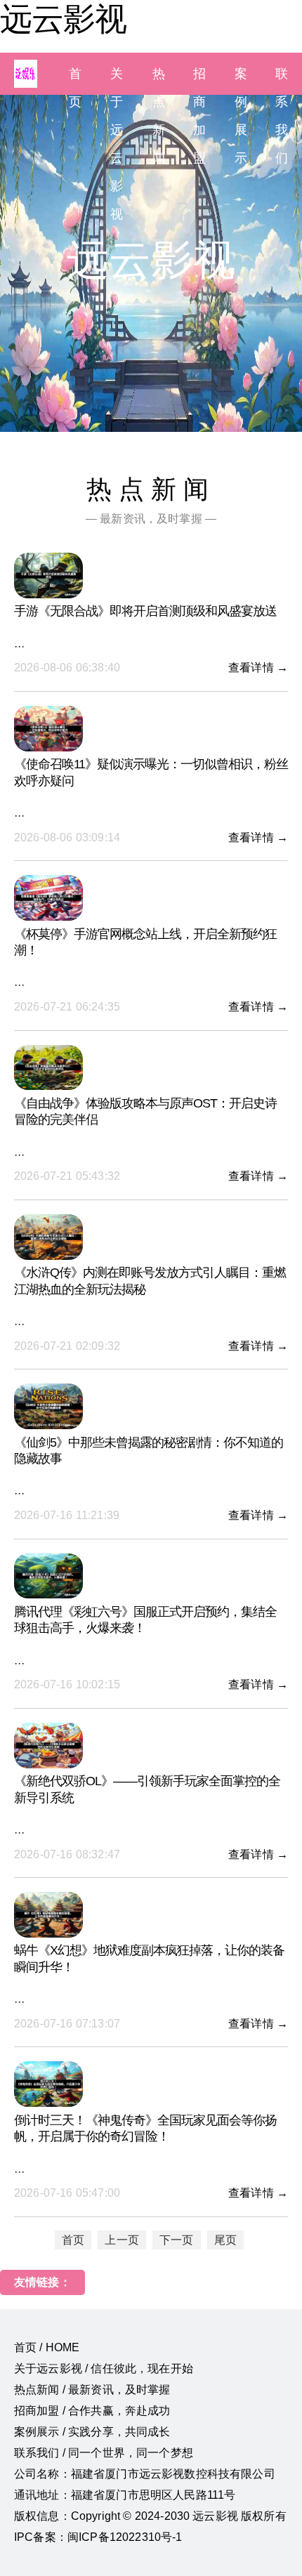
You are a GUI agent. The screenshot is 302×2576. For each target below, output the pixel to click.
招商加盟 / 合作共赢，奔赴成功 (92, 2411)
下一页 (176, 2240)
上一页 (122, 2240)
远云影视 (63, 19)
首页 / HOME (47, 2347)
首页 (73, 2240)
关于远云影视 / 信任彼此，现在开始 (104, 2368)
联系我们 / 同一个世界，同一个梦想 (104, 2453)
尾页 (225, 2240)
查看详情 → (258, 668)
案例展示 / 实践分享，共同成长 (92, 2432)
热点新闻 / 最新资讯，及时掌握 (92, 2390)
